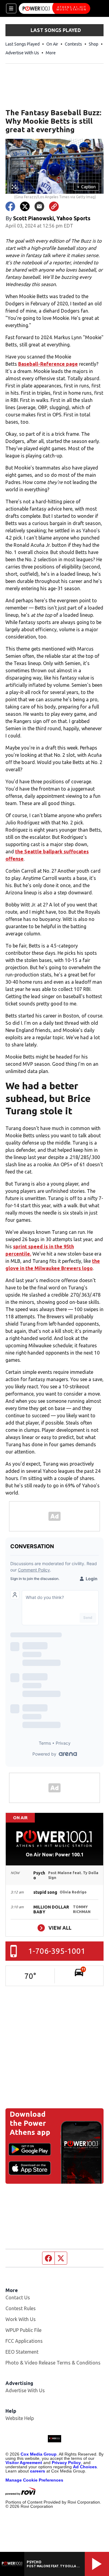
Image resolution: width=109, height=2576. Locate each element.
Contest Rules (21, 2308)
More (51, 53)
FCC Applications (24, 2341)
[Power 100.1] (54, 8)
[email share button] (39, 206)
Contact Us (18, 2297)
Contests (73, 44)
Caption (86, 187)
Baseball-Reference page (48, 364)
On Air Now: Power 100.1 (55, 1855)
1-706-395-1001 (57, 1951)
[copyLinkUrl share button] (54, 206)
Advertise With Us (22, 53)
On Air (52, 44)
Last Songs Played (23, 44)
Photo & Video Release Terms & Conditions (53, 2363)
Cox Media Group (39, 2454)
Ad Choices (85, 2467)
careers (38, 2471)
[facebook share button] (10, 206)
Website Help (20, 2418)
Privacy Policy (66, 2463)
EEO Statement (22, 2352)
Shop (94, 44)
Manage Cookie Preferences (34, 2480)
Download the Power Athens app (30, 2123)
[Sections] (11, 8)
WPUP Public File (23, 2330)
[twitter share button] (25, 206)
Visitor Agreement (24, 2463)
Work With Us (21, 2319)
